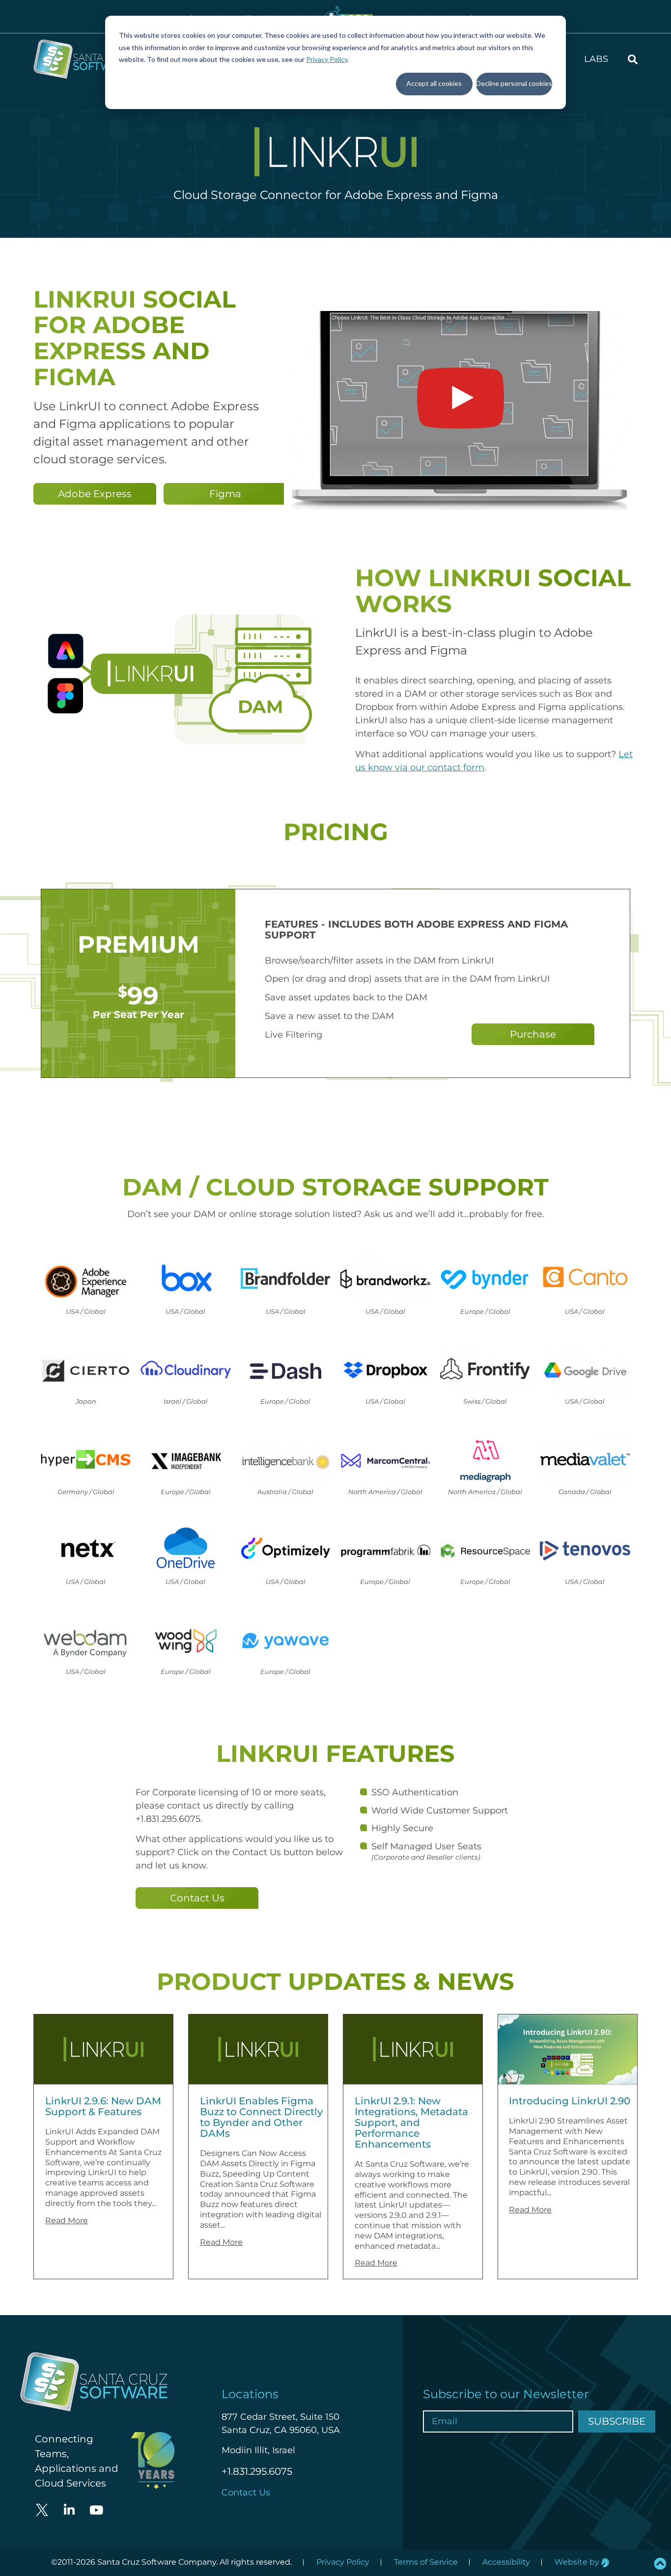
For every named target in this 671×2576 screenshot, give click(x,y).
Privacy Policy (327, 59)
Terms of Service (426, 2562)
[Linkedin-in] (69, 2510)
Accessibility (506, 2562)
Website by (578, 2562)
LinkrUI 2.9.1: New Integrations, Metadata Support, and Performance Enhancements (411, 2123)
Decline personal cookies (514, 83)
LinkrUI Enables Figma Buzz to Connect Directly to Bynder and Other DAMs (261, 2117)
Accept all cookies (434, 83)
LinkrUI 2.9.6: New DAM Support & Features (103, 2106)
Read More (67, 2221)
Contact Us (246, 2492)
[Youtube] (96, 2510)
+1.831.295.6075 (257, 2471)
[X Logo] (42, 2510)
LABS (596, 59)
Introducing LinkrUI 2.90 (570, 2101)
